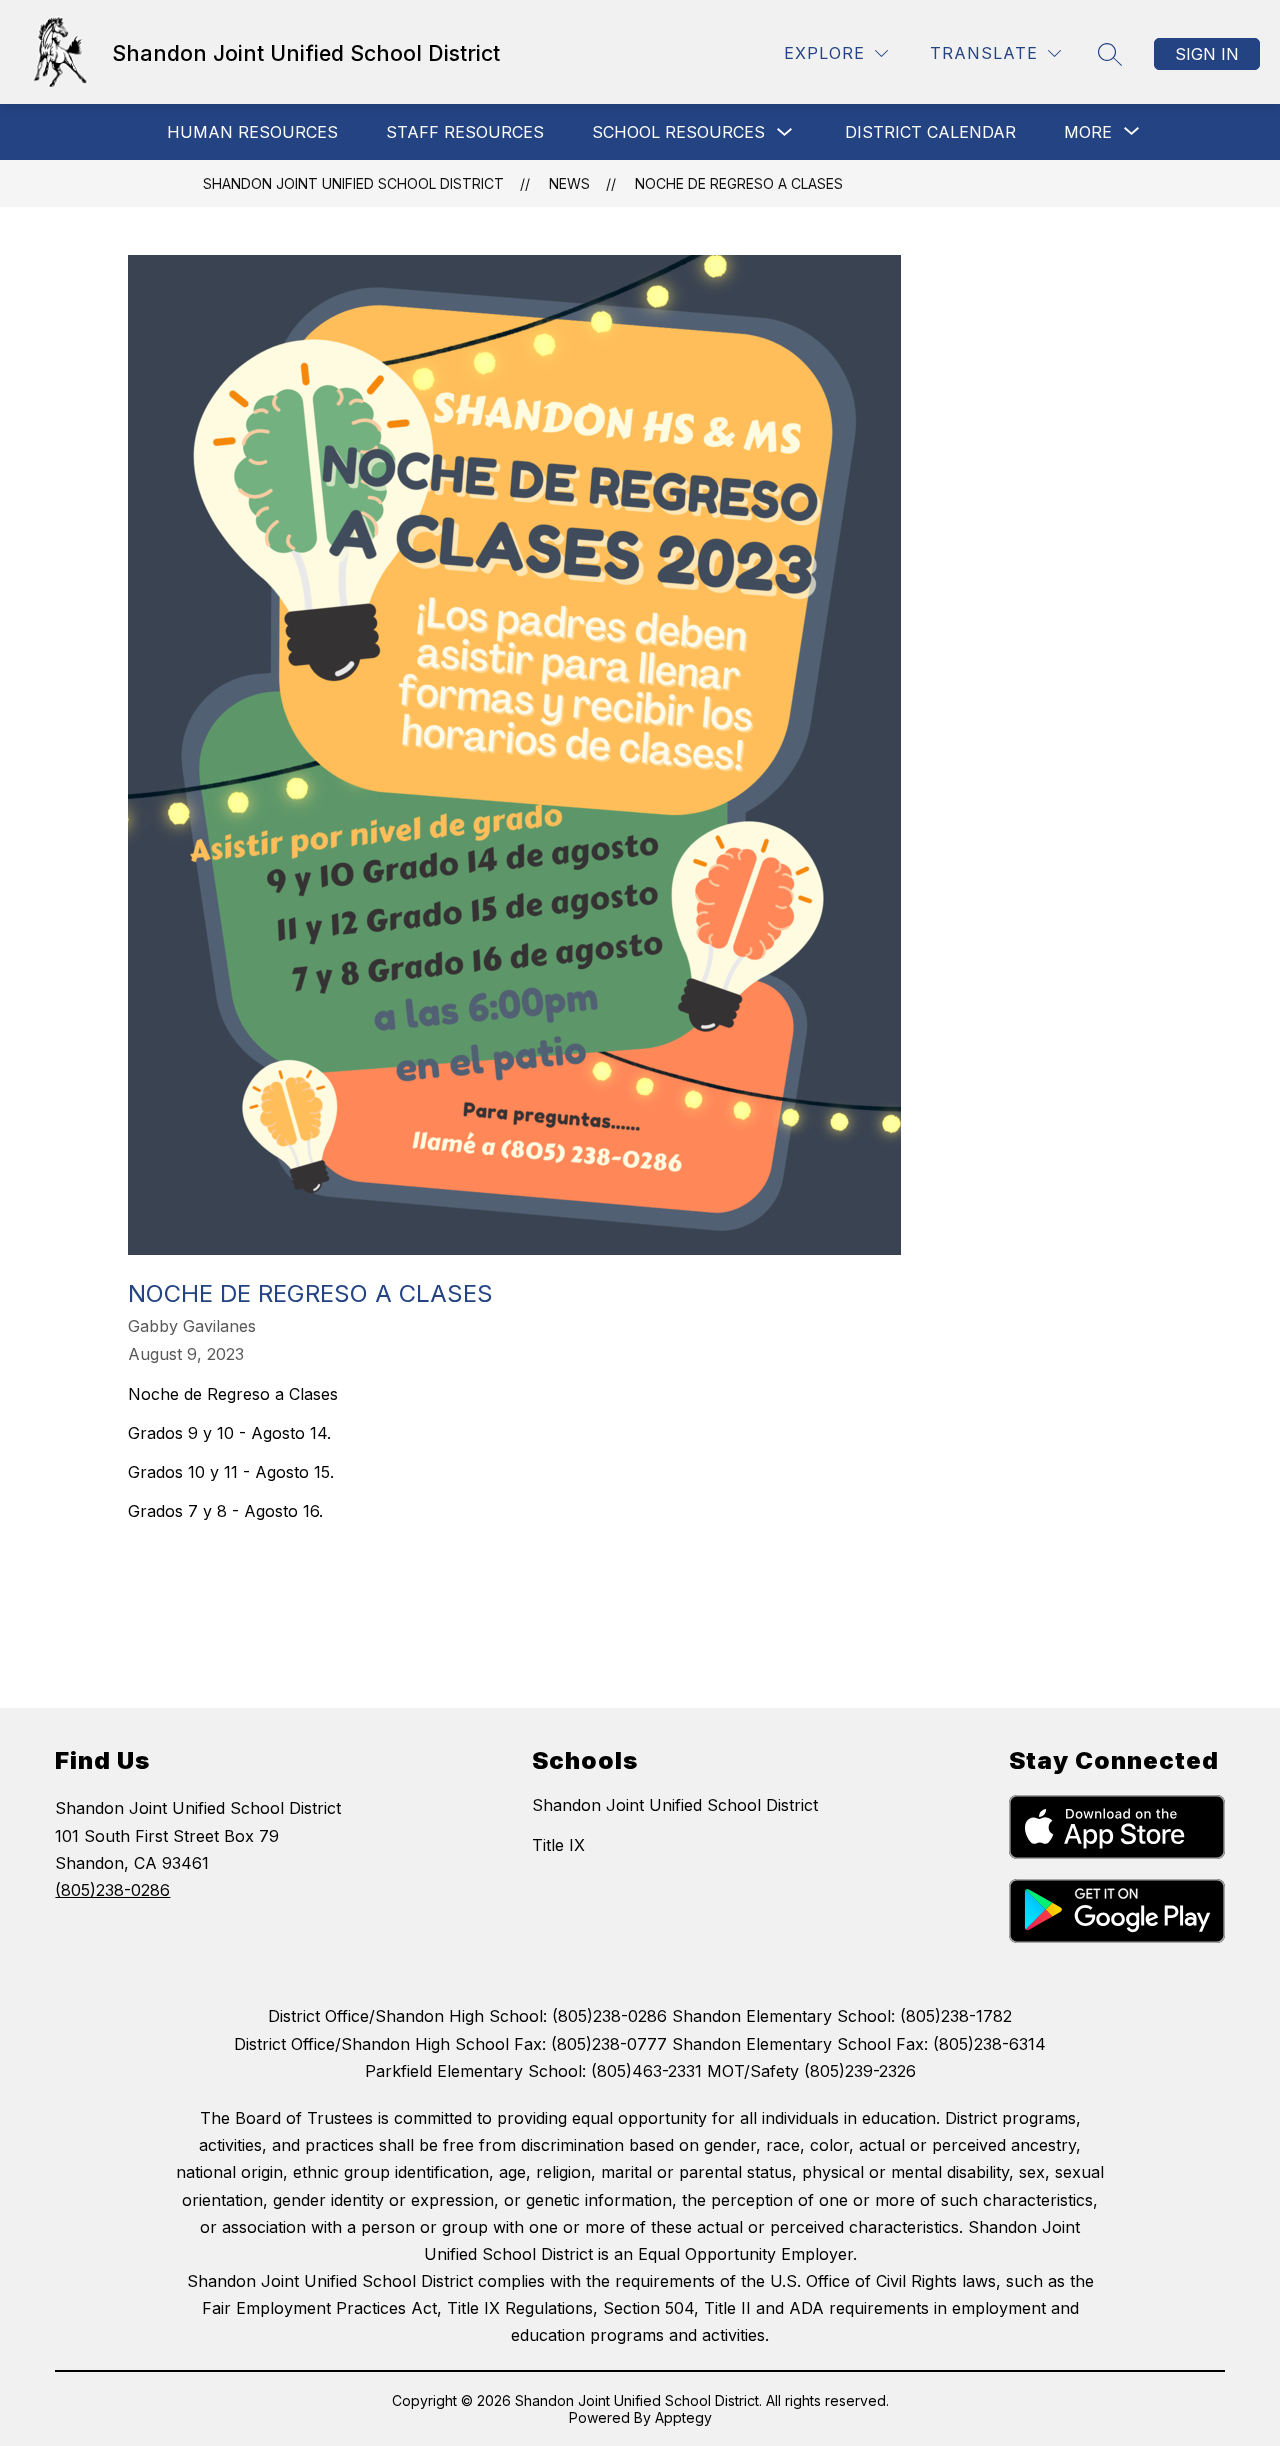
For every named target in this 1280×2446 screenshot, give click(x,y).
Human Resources (252, 132)
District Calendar (930, 132)
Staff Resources (465, 132)
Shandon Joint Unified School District (353, 183)
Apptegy (683, 2417)
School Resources (678, 132)
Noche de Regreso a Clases (739, 183)
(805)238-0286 (112, 1890)
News (569, 183)
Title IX (558, 1845)
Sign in (1207, 54)
